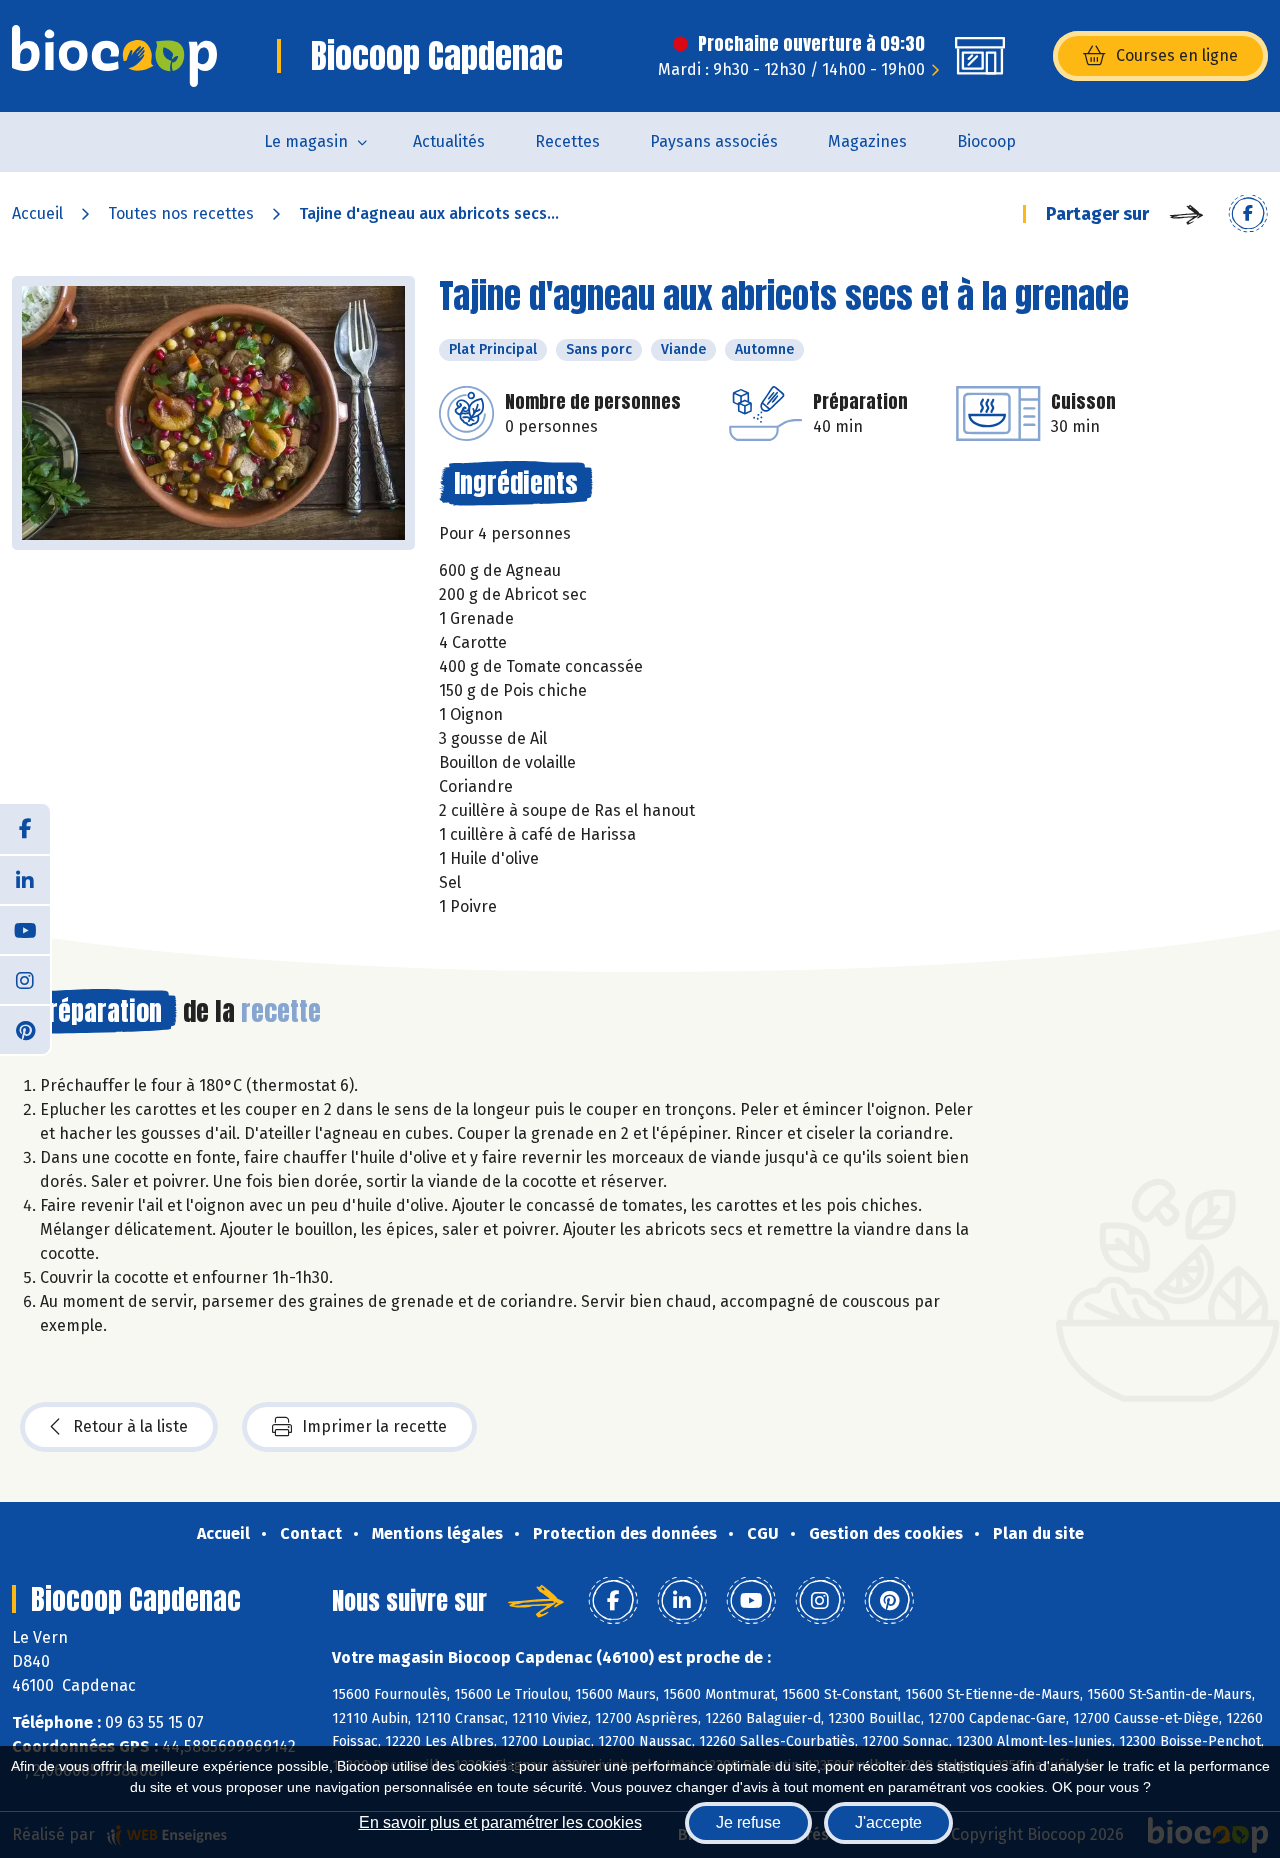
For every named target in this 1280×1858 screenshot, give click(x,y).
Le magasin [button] (306, 141)
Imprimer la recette (374, 1426)
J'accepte (888, 1822)
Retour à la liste (130, 1426)
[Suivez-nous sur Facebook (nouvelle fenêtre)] (25, 829)
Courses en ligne (1177, 55)
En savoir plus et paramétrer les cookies (500, 1822)
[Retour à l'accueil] (114, 56)
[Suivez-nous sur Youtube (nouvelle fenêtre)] (25, 929)
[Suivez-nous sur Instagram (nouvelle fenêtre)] (25, 979)
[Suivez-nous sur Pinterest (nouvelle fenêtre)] (25, 1029)
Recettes (567, 141)
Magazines (867, 141)
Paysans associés (714, 141)
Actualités (449, 141)
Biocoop (986, 141)
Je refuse (748, 1822)
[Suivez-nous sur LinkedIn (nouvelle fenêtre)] (25, 879)
